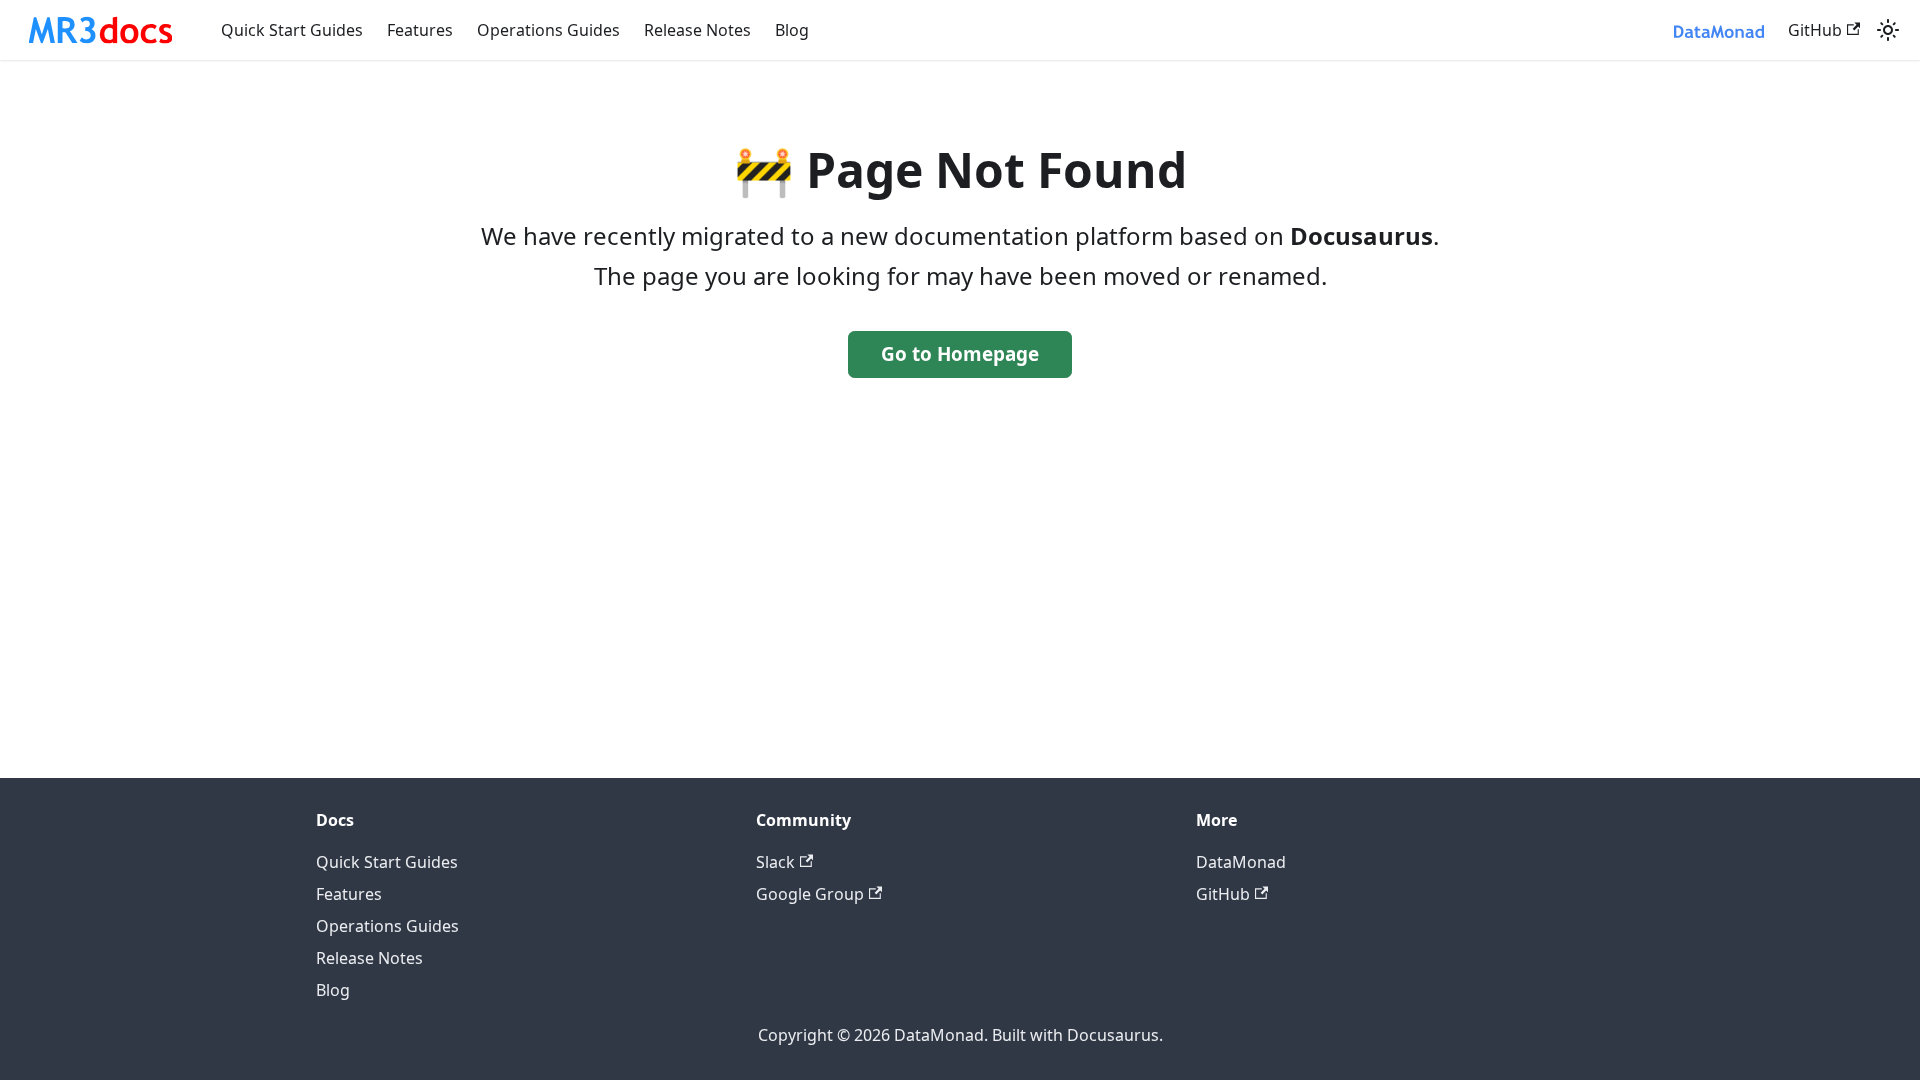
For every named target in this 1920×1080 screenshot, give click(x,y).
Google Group (810, 894)
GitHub (1815, 30)
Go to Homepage (960, 354)
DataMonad (1241, 862)
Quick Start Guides (292, 30)
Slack (775, 862)
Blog (792, 30)
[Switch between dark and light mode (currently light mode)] (1888, 30)
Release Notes (697, 30)
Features (420, 30)
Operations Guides (548, 30)
